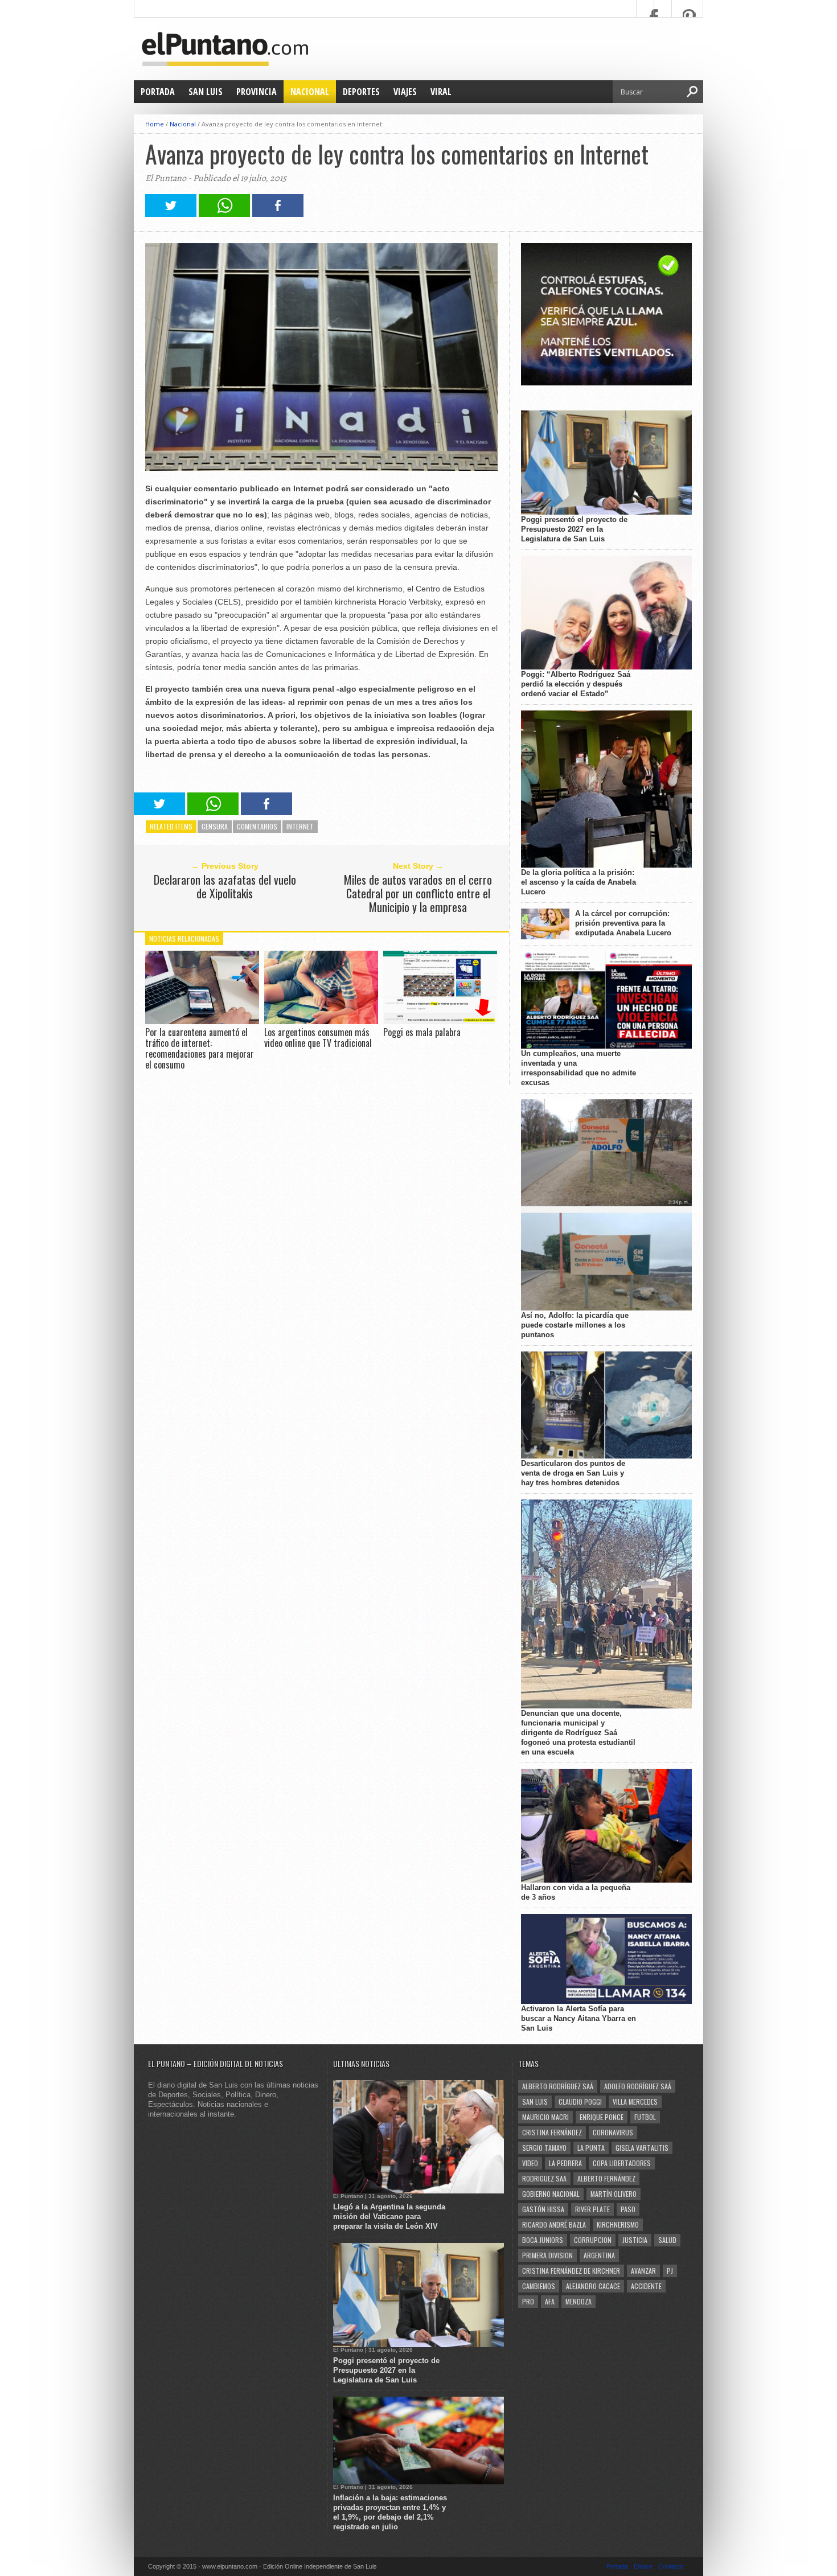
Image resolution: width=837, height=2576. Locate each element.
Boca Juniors (543, 2240)
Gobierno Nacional (551, 2194)
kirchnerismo (618, 2224)
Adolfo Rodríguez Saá (638, 2086)
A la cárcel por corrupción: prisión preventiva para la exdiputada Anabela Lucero (623, 923)
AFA (550, 2301)
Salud (667, 2240)
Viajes (405, 92)
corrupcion (593, 2240)
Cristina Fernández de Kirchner (571, 2271)
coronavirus (613, 2132)
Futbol (645, 2117)
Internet (300, 826)
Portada (158, 92)
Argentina (599, 2255)
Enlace (643, 2566)
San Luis (206, 92)
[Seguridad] (606, 383)
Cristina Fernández (552, 2132)
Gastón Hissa (543, 2209)
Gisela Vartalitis (642, 2148)
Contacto (671, 2566)
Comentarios (257, 826)
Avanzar (643, 2271)
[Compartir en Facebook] (278, 214)
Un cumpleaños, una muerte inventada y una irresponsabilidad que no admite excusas (578, 1068)
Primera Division (547, 2255)
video (530, 2163)
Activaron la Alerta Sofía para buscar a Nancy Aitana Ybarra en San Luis (578, 2018)
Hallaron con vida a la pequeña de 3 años (576, 1892)
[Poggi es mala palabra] (440, 1021)
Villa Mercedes (635, 2102)
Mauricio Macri (545, 2117)
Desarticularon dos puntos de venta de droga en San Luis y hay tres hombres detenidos (573, 1473)
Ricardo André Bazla (554, 2224)
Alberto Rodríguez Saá (558, 2086)
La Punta (591, 2148)
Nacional (310, 92)
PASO (628, 2209)
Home (155, 124)
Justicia (635, 2240)
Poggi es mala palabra (422, 1032)
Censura (215, 826)
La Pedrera (565, 2163)
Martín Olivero (614, 2194)
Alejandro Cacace (593, 2286)
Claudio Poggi (580, 2102)
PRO (528, 2301)
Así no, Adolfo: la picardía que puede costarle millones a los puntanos (575, 1325)
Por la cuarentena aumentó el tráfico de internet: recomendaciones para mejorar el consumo (200, 1049)
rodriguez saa (544, 2178)
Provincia (257, 92)
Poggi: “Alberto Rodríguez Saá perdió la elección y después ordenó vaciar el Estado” (576, 684)
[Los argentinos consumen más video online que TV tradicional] (321, 1021)
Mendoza (578, 2301)
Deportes (361, 92)
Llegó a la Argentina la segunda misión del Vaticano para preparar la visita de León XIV (389, 2216)
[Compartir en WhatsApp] (224, 214)
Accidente (646, 2286)
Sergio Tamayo (544, 2148)
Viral (441, 92)
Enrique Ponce (602, 2117)
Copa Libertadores (622, 2163)
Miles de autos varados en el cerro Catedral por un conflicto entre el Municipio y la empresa (418, 893)
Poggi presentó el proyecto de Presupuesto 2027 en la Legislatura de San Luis (574, 529)
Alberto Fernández (606, 2178)
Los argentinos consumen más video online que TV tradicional (318, 1038)
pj (670, 2271)
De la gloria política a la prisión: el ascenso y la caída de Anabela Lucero (578, 882)
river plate (592, 2209)
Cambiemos (539, 2286)
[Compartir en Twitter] (171, 214)
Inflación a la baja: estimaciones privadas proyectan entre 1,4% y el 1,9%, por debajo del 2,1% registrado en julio (390, 2512)
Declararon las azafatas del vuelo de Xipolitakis (225, 886)
